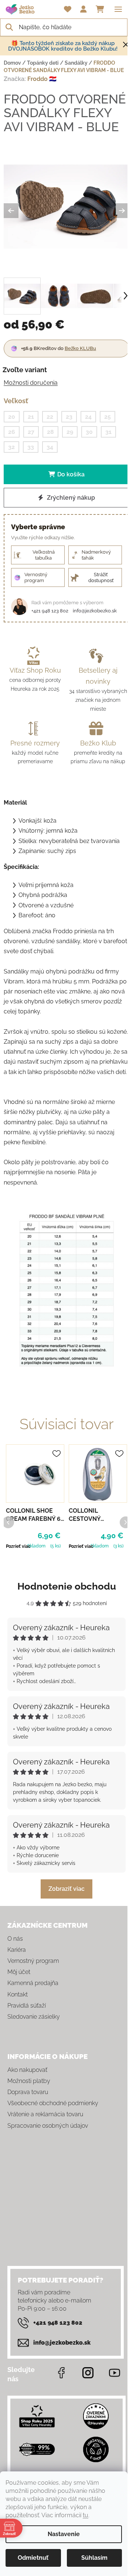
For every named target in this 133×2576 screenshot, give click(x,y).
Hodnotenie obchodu (67, 1586)
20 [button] (12, 417)
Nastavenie (64, 2534)
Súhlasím (94, 2558)
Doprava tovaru (28, 2092)
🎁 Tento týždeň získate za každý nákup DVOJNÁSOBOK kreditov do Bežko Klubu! (63, 46)
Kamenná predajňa (33, 1983)
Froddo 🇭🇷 (42, 79)
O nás (15, 1939)
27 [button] (31, 432)
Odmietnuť (33, 2558)
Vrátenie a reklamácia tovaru (45, 2114)
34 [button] (50, 447)
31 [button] (108, 432)
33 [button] (31, 447)
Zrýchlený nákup (70, 498)
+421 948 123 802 (50, 611)
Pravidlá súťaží (27, 2006)
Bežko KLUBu (80, 348)
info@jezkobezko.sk (95, 611)
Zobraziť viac (66, 1889)
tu (86, 2515)
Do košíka (71, 474)
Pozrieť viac (18, 1546)
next (125, 1522)
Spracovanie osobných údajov (48, 2126)
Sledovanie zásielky (34, 2017)
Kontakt (18, 1994)
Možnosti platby (29, 2081)
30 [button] (89, 432)
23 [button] (69, 417)
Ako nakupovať (27, 2070)
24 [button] (88, 417)
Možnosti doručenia (31, 383)
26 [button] (12, 432)
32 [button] (11, 447)
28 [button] (50, 432)
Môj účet (19, 1972)
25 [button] (108, 417)
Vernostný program (33, 1961)
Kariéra (17, 1950)
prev (8, 1522)
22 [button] (50, 417)
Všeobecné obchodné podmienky (53, 2103)
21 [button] (31, 417)
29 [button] (70, 432)
